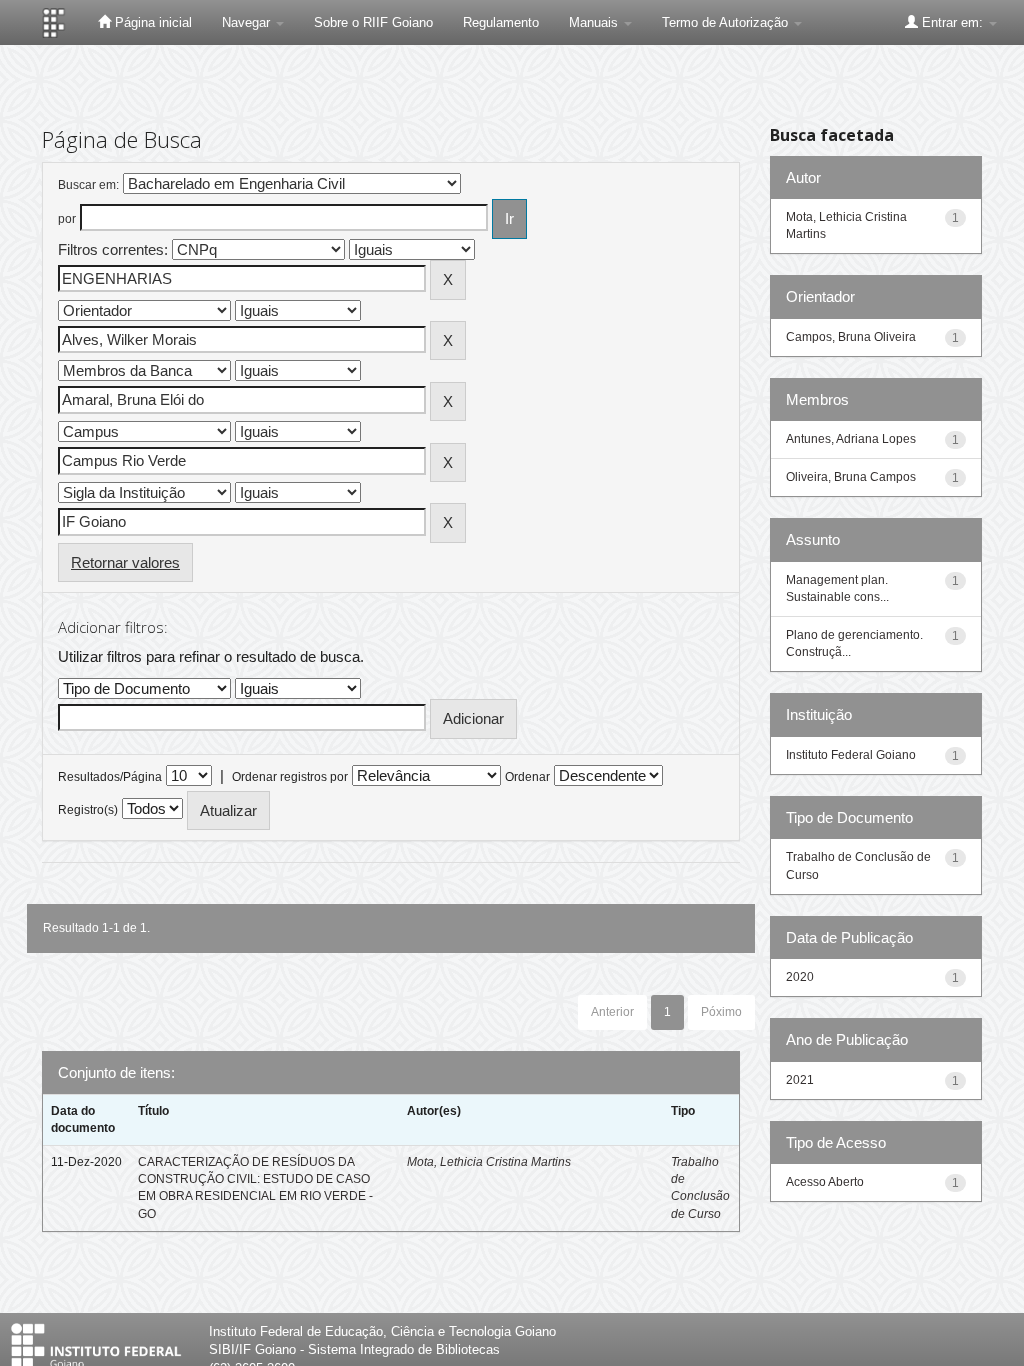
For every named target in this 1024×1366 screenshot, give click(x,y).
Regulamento (501, 22)
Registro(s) (88, 810)
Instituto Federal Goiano (851, 755)
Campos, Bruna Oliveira (851, 337)
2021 (800, 1080)
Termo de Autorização (727, 22)
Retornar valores (125, 562)
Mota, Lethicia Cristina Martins (489, 1162)
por (67, 219)
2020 (800, 977)
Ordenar (527, 777)
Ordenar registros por (290, 777)
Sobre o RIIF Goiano (373, 22)
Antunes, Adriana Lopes (851, 439)
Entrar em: (952, 22)
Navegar (248, 22)
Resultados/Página (110, 777)
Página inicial (151, 22)
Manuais (595, 22)
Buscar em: (88, 185)
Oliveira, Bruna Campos (851, 477)
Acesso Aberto (825, 1182)
